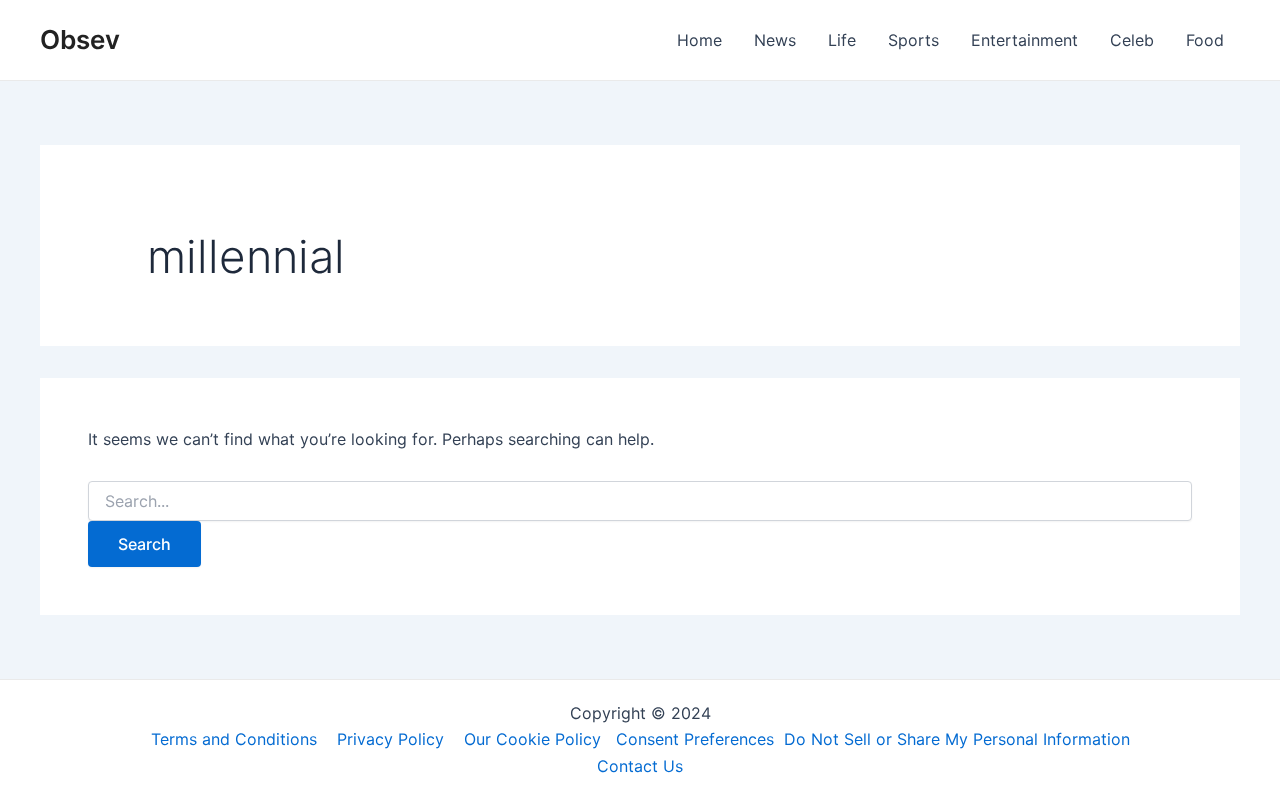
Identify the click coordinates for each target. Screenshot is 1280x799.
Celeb (1132, 40)
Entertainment (1024, 40)
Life (842, 40)
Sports (913, 40)
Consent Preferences (695, 739)
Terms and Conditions (234, 739)
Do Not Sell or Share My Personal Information (957, 739)
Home (699, 40)
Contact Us (640, 766)
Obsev (80, 39)
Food (1205, 40)
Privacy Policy (390, 739)
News (775, 40)
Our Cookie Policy (532, 739)
